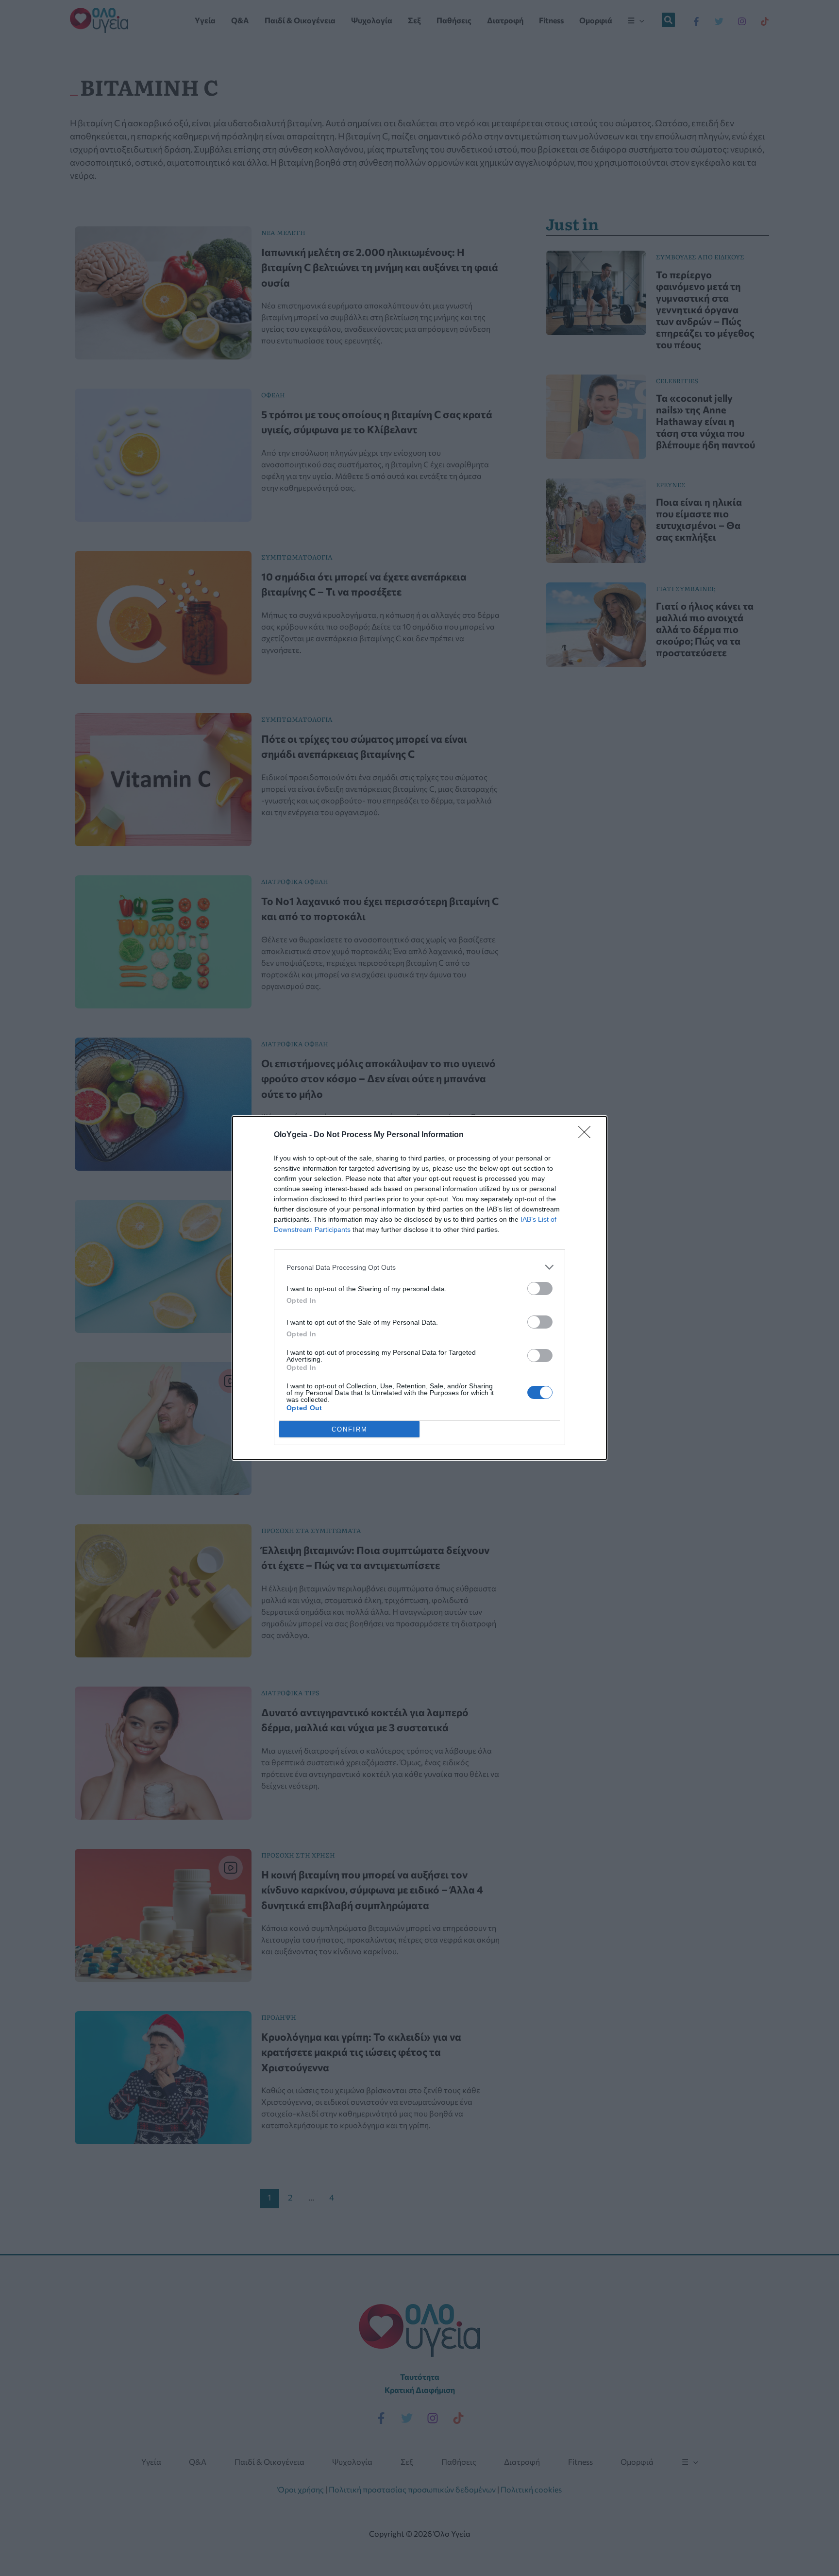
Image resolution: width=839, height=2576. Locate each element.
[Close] (587, 1135)
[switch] (540, 1288)
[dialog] (419, 1288)
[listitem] (419, 1267)
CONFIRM (350, 1429)
